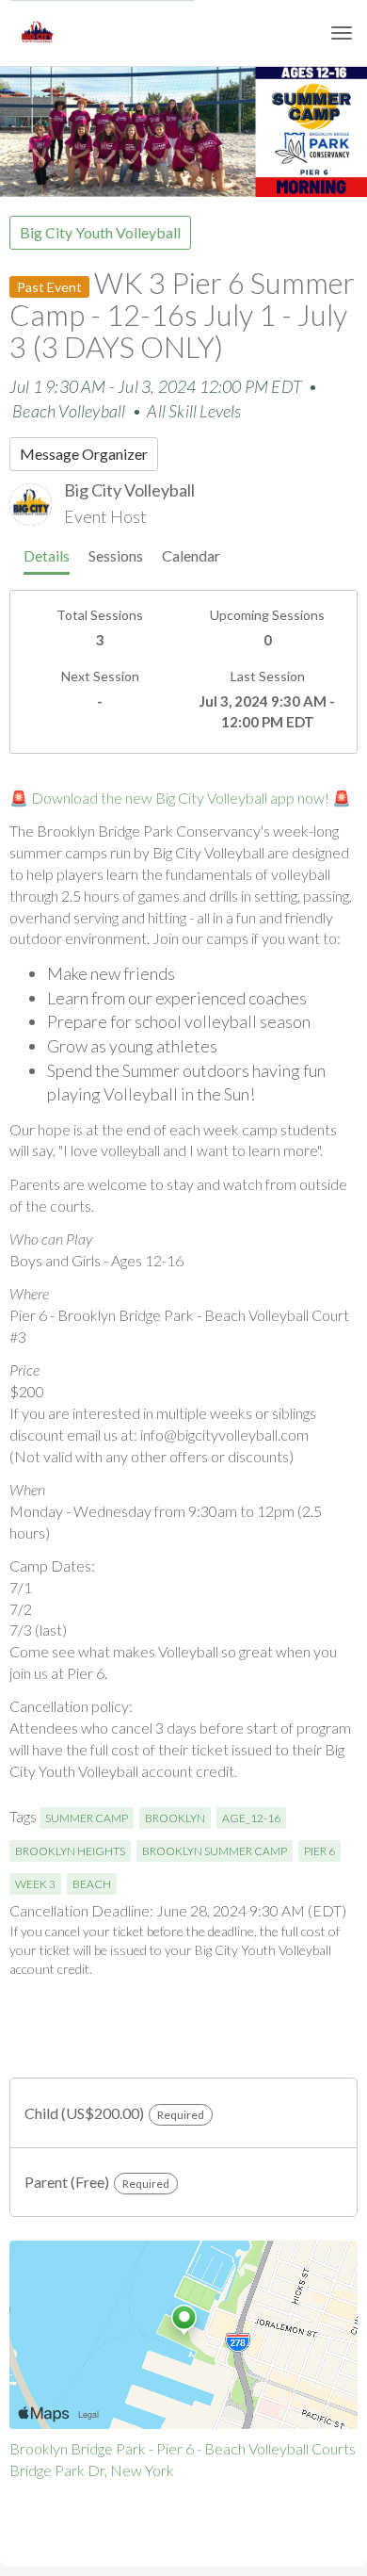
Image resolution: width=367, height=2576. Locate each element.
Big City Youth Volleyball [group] (100, 232)
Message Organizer (84, 454)
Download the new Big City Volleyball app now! (180, 798)
